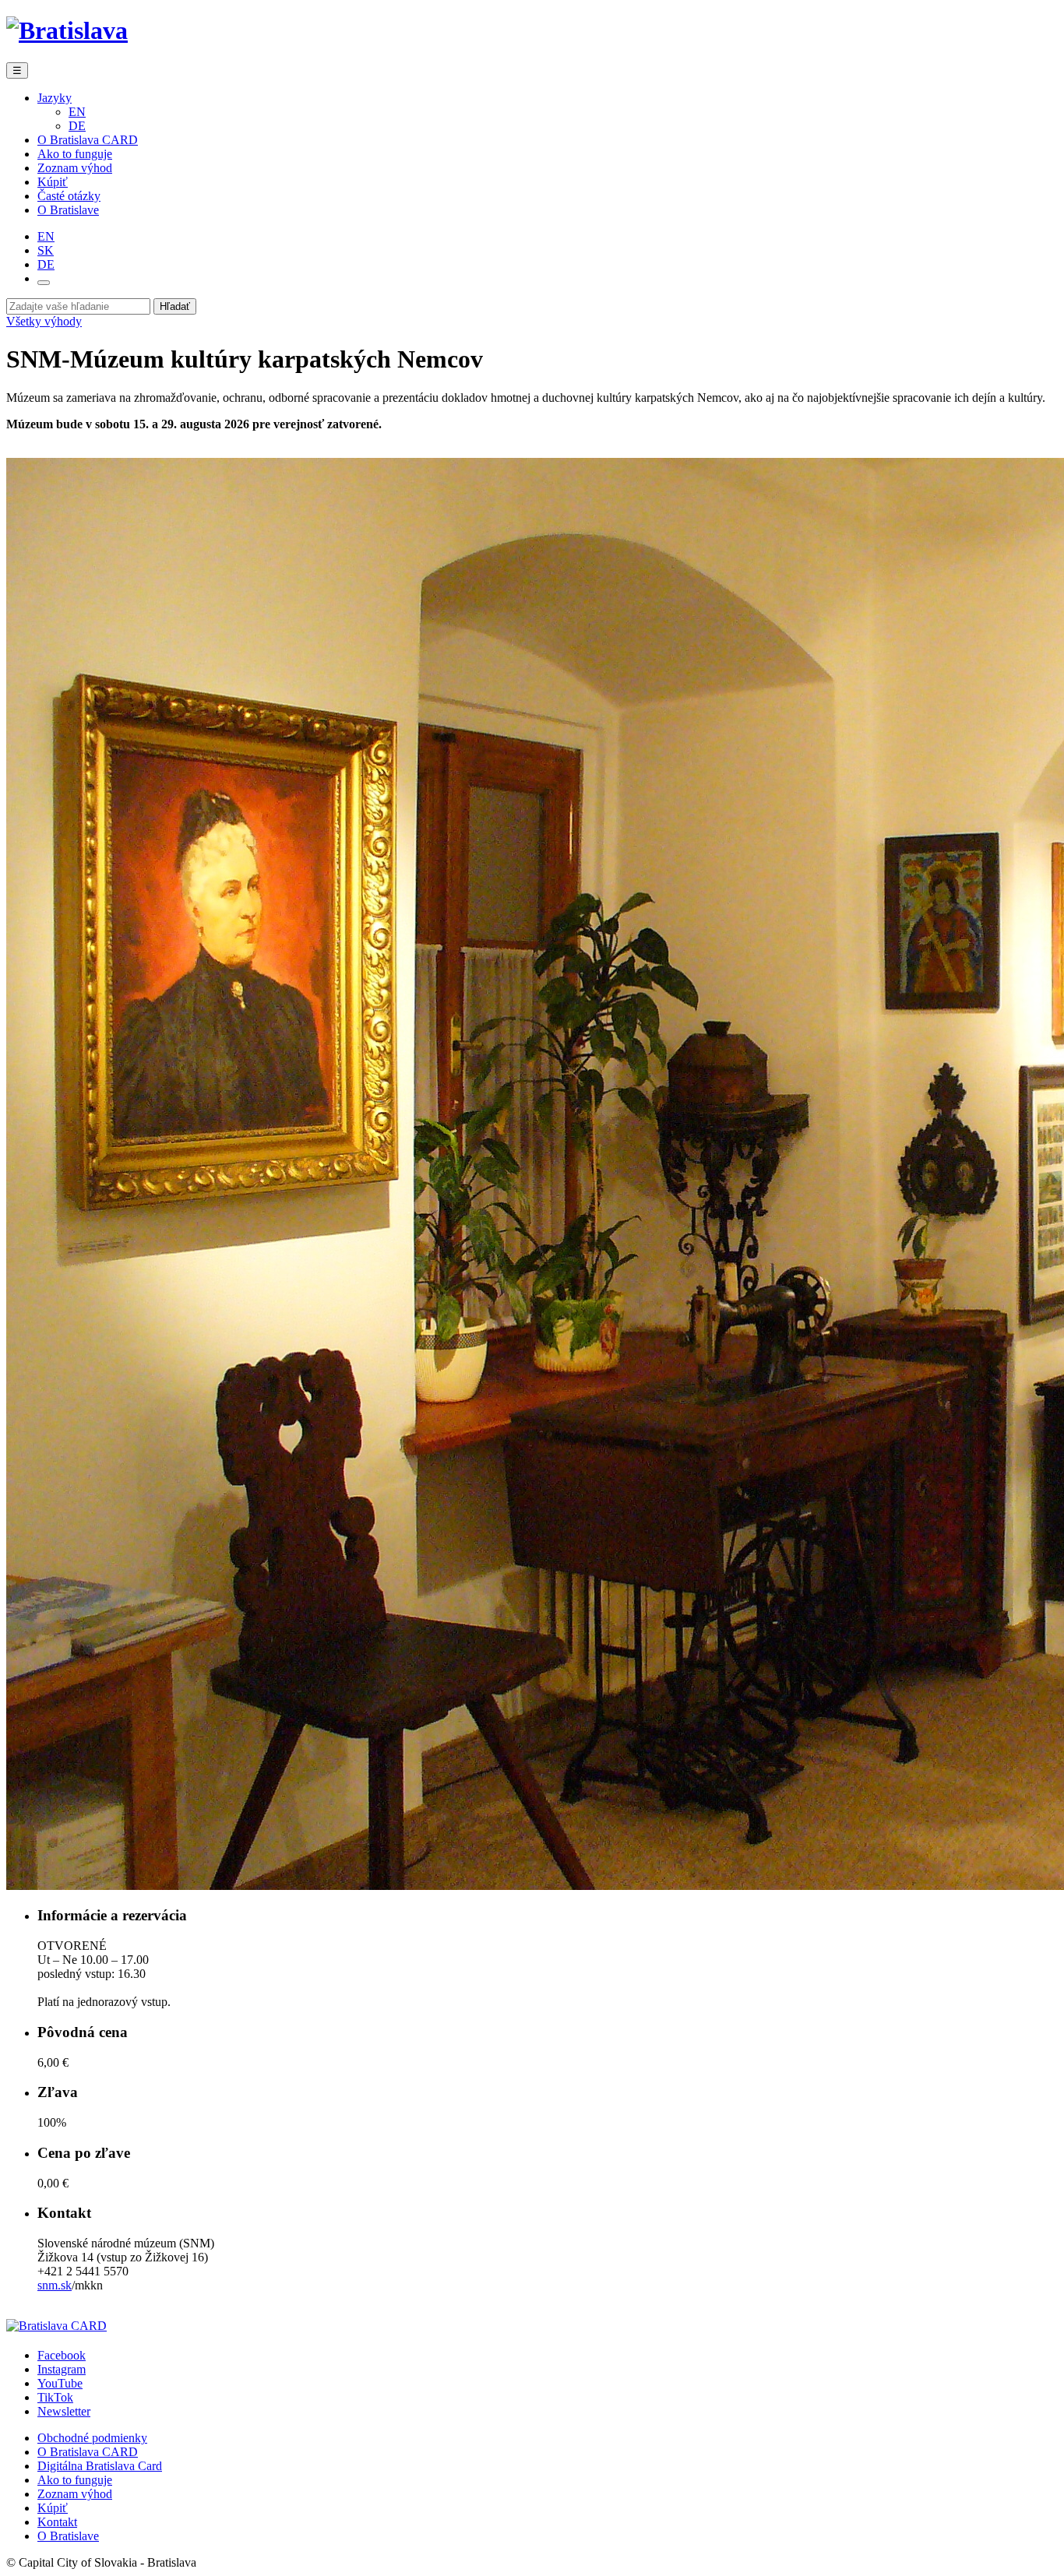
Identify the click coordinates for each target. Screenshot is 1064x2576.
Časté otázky (69, 196)
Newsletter (64, 2411)
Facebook (62, 2355)
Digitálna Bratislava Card (100, 2466)
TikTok (55, 2397)
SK (46, 250)
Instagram (62, 2369)
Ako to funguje (75, 154)
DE (77, 126)
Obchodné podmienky (92, 2438)
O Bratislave (68, 210)
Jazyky (55, 98)
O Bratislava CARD (88, 140)
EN (77, 112)
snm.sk (55, 2285)
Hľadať (175, 306)
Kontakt (57, 2522)
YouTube (60, 2383)
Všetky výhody (44, 321)
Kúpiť (53, 182)
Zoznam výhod (75, 168)
